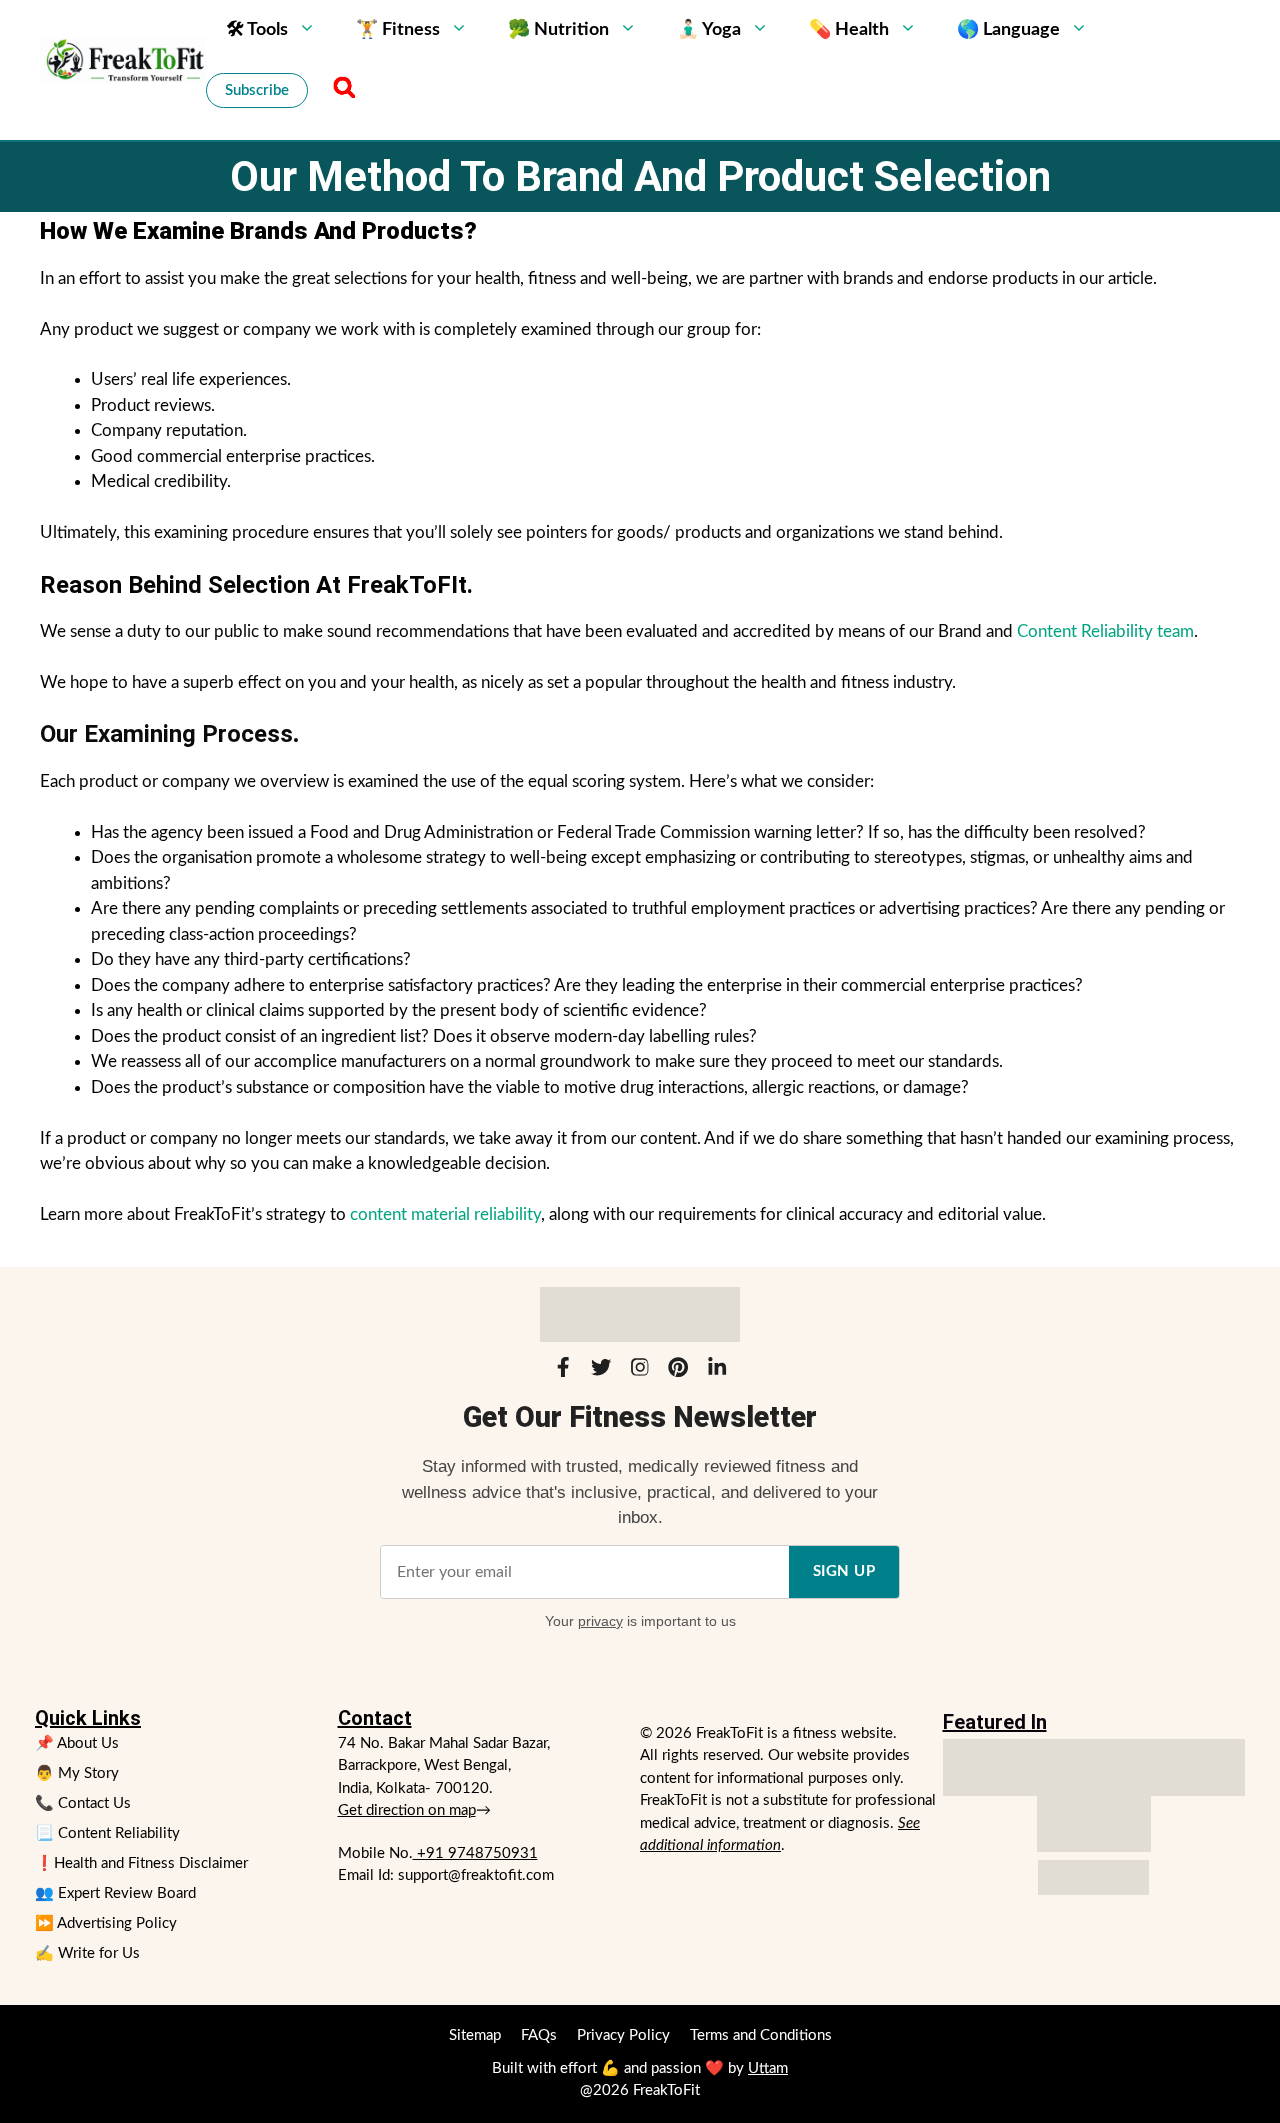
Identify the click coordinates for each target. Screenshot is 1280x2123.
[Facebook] (563, 1371)
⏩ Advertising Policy (106, 1923)
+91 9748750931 (475, 1853)
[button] (341, 90)
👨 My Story (77, 1773)
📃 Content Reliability (107, 1833)
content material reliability (445, 1214)
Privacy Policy (623, 2035)
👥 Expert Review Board (115, 1893)
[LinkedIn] (717, 1371)
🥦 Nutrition (558, 30)
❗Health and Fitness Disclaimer (141, 1863)
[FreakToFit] (123, 59)
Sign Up (844, 1571)
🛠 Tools (257, 30)
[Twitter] (601, 1371)
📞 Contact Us (83, 1803)
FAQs (539, 2035)
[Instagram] (640, 1371)
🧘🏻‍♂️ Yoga (709, 30)
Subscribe (257, 90)
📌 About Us (77, 1743)
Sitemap (475, 2035)
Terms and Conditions (761, 2035)
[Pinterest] (678, 1371)
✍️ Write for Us (87, 1953)
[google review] (1094, 1824)
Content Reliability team (1105, 631)
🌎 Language (1008, 30)
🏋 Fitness (398, 30)
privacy (600, 1621)
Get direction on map (407, 1810)
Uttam (768, 2068)
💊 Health (849, 30)
